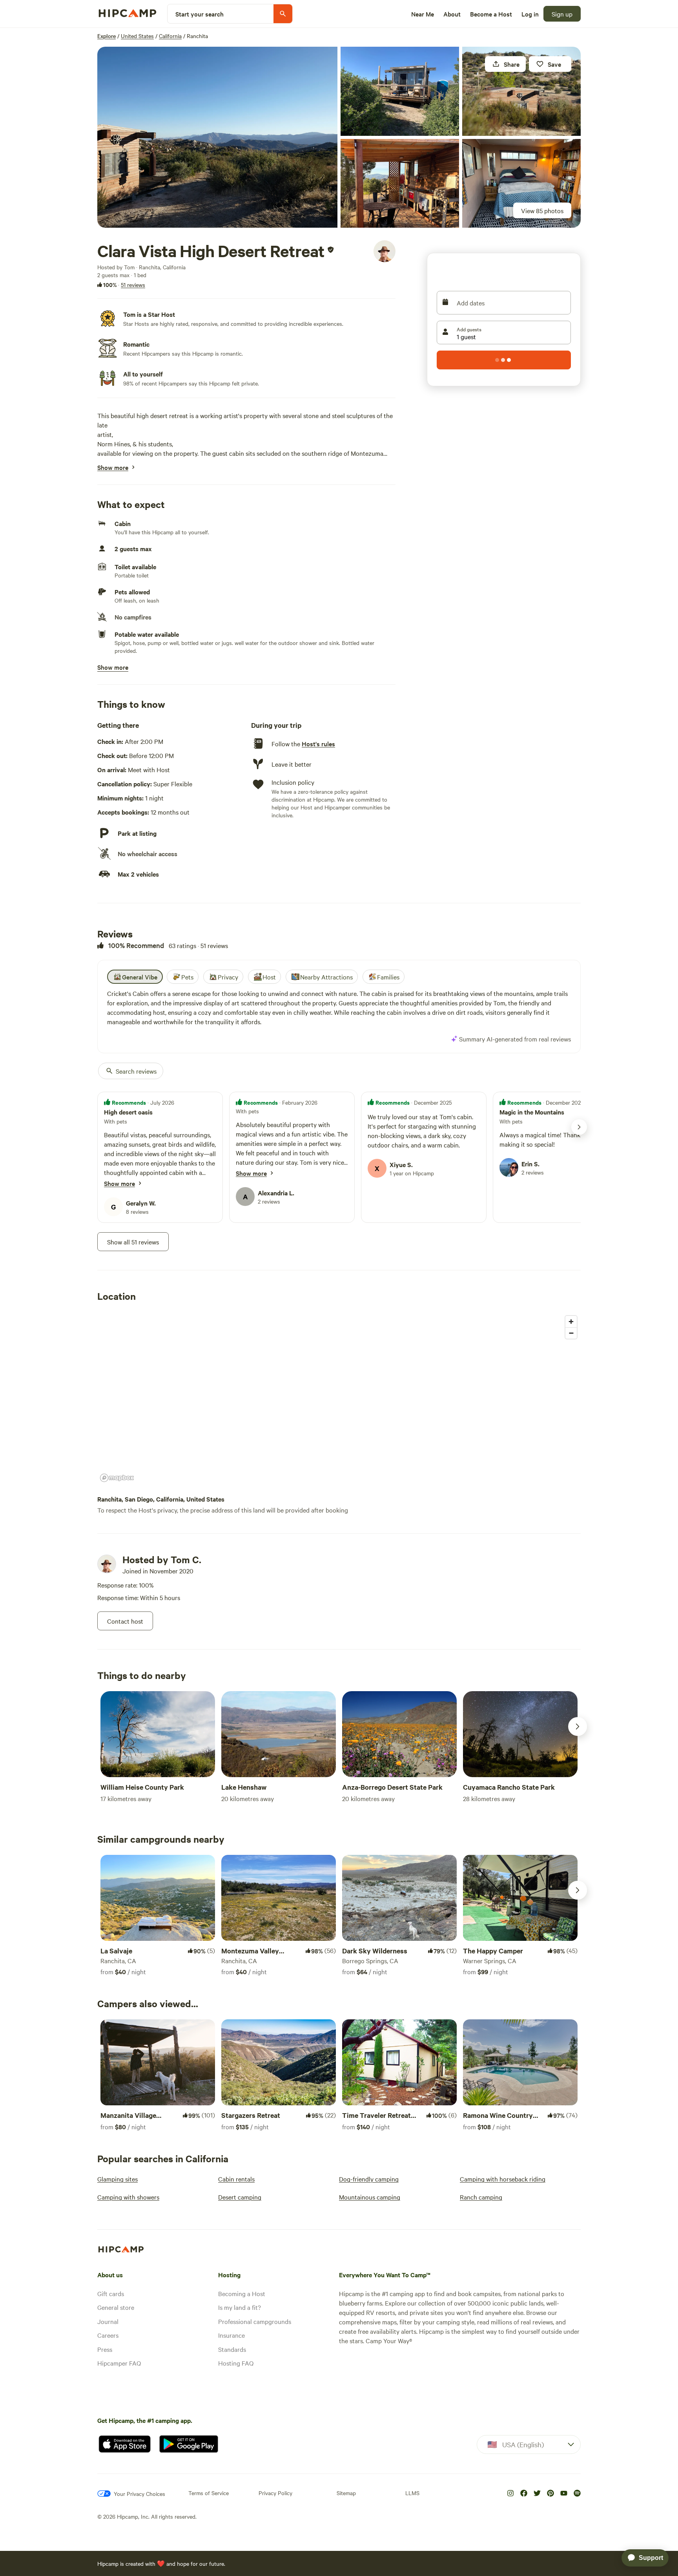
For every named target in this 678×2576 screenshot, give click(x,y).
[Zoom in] (571, 1322)
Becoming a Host (242, 2293)
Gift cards (111, 2293)
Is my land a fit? (240, 2307)
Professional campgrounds (255, 2321)
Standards (232, 2349)
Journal (108, 2321)
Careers (108, 2335)
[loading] (504, 360)
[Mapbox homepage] (117, 1478)
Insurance (231, 2335)
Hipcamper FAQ (119, 2363)
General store (116, 2307)
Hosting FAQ (236, 2363)
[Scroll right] (578, 1726)
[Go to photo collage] (217, 137)
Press (105, 2349)
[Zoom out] (571, 1333)
